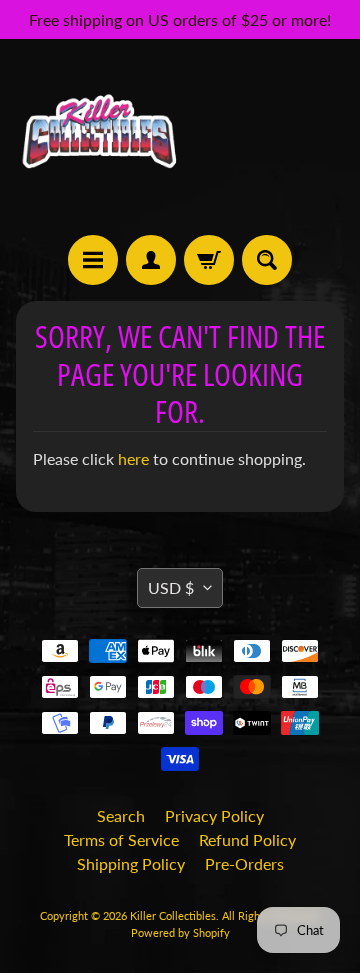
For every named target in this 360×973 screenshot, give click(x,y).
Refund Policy (247, 839)
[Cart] (209, 260)
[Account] (151, 260)
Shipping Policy (131, 863)
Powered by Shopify (180, 932)
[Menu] (93, 260)
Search (121, 815)
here (133, 458)
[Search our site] (267, 260)
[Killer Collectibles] (98, 137)
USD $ (171, 587)
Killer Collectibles (173, 915)
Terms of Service (121, 839)
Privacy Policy (214, 815)
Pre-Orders (244, 863)
